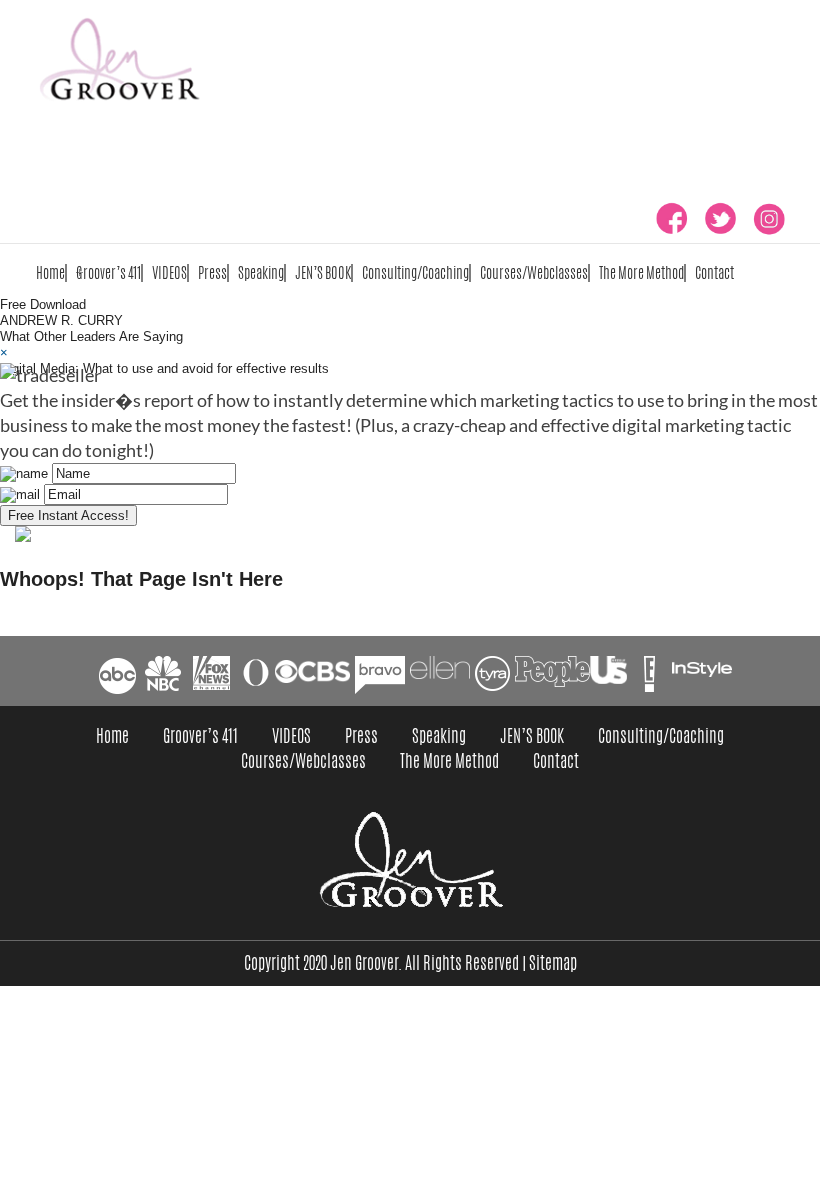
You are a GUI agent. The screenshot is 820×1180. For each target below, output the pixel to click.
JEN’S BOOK (323, 272)
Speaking (261, 272)
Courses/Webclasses (534, 272)
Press (212, 272)
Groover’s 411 (108, 272)
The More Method (641, 272)
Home (50, 272)
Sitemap (553, 963)
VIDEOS (169, 272)
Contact (714, 272)
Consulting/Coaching (415, 272)
